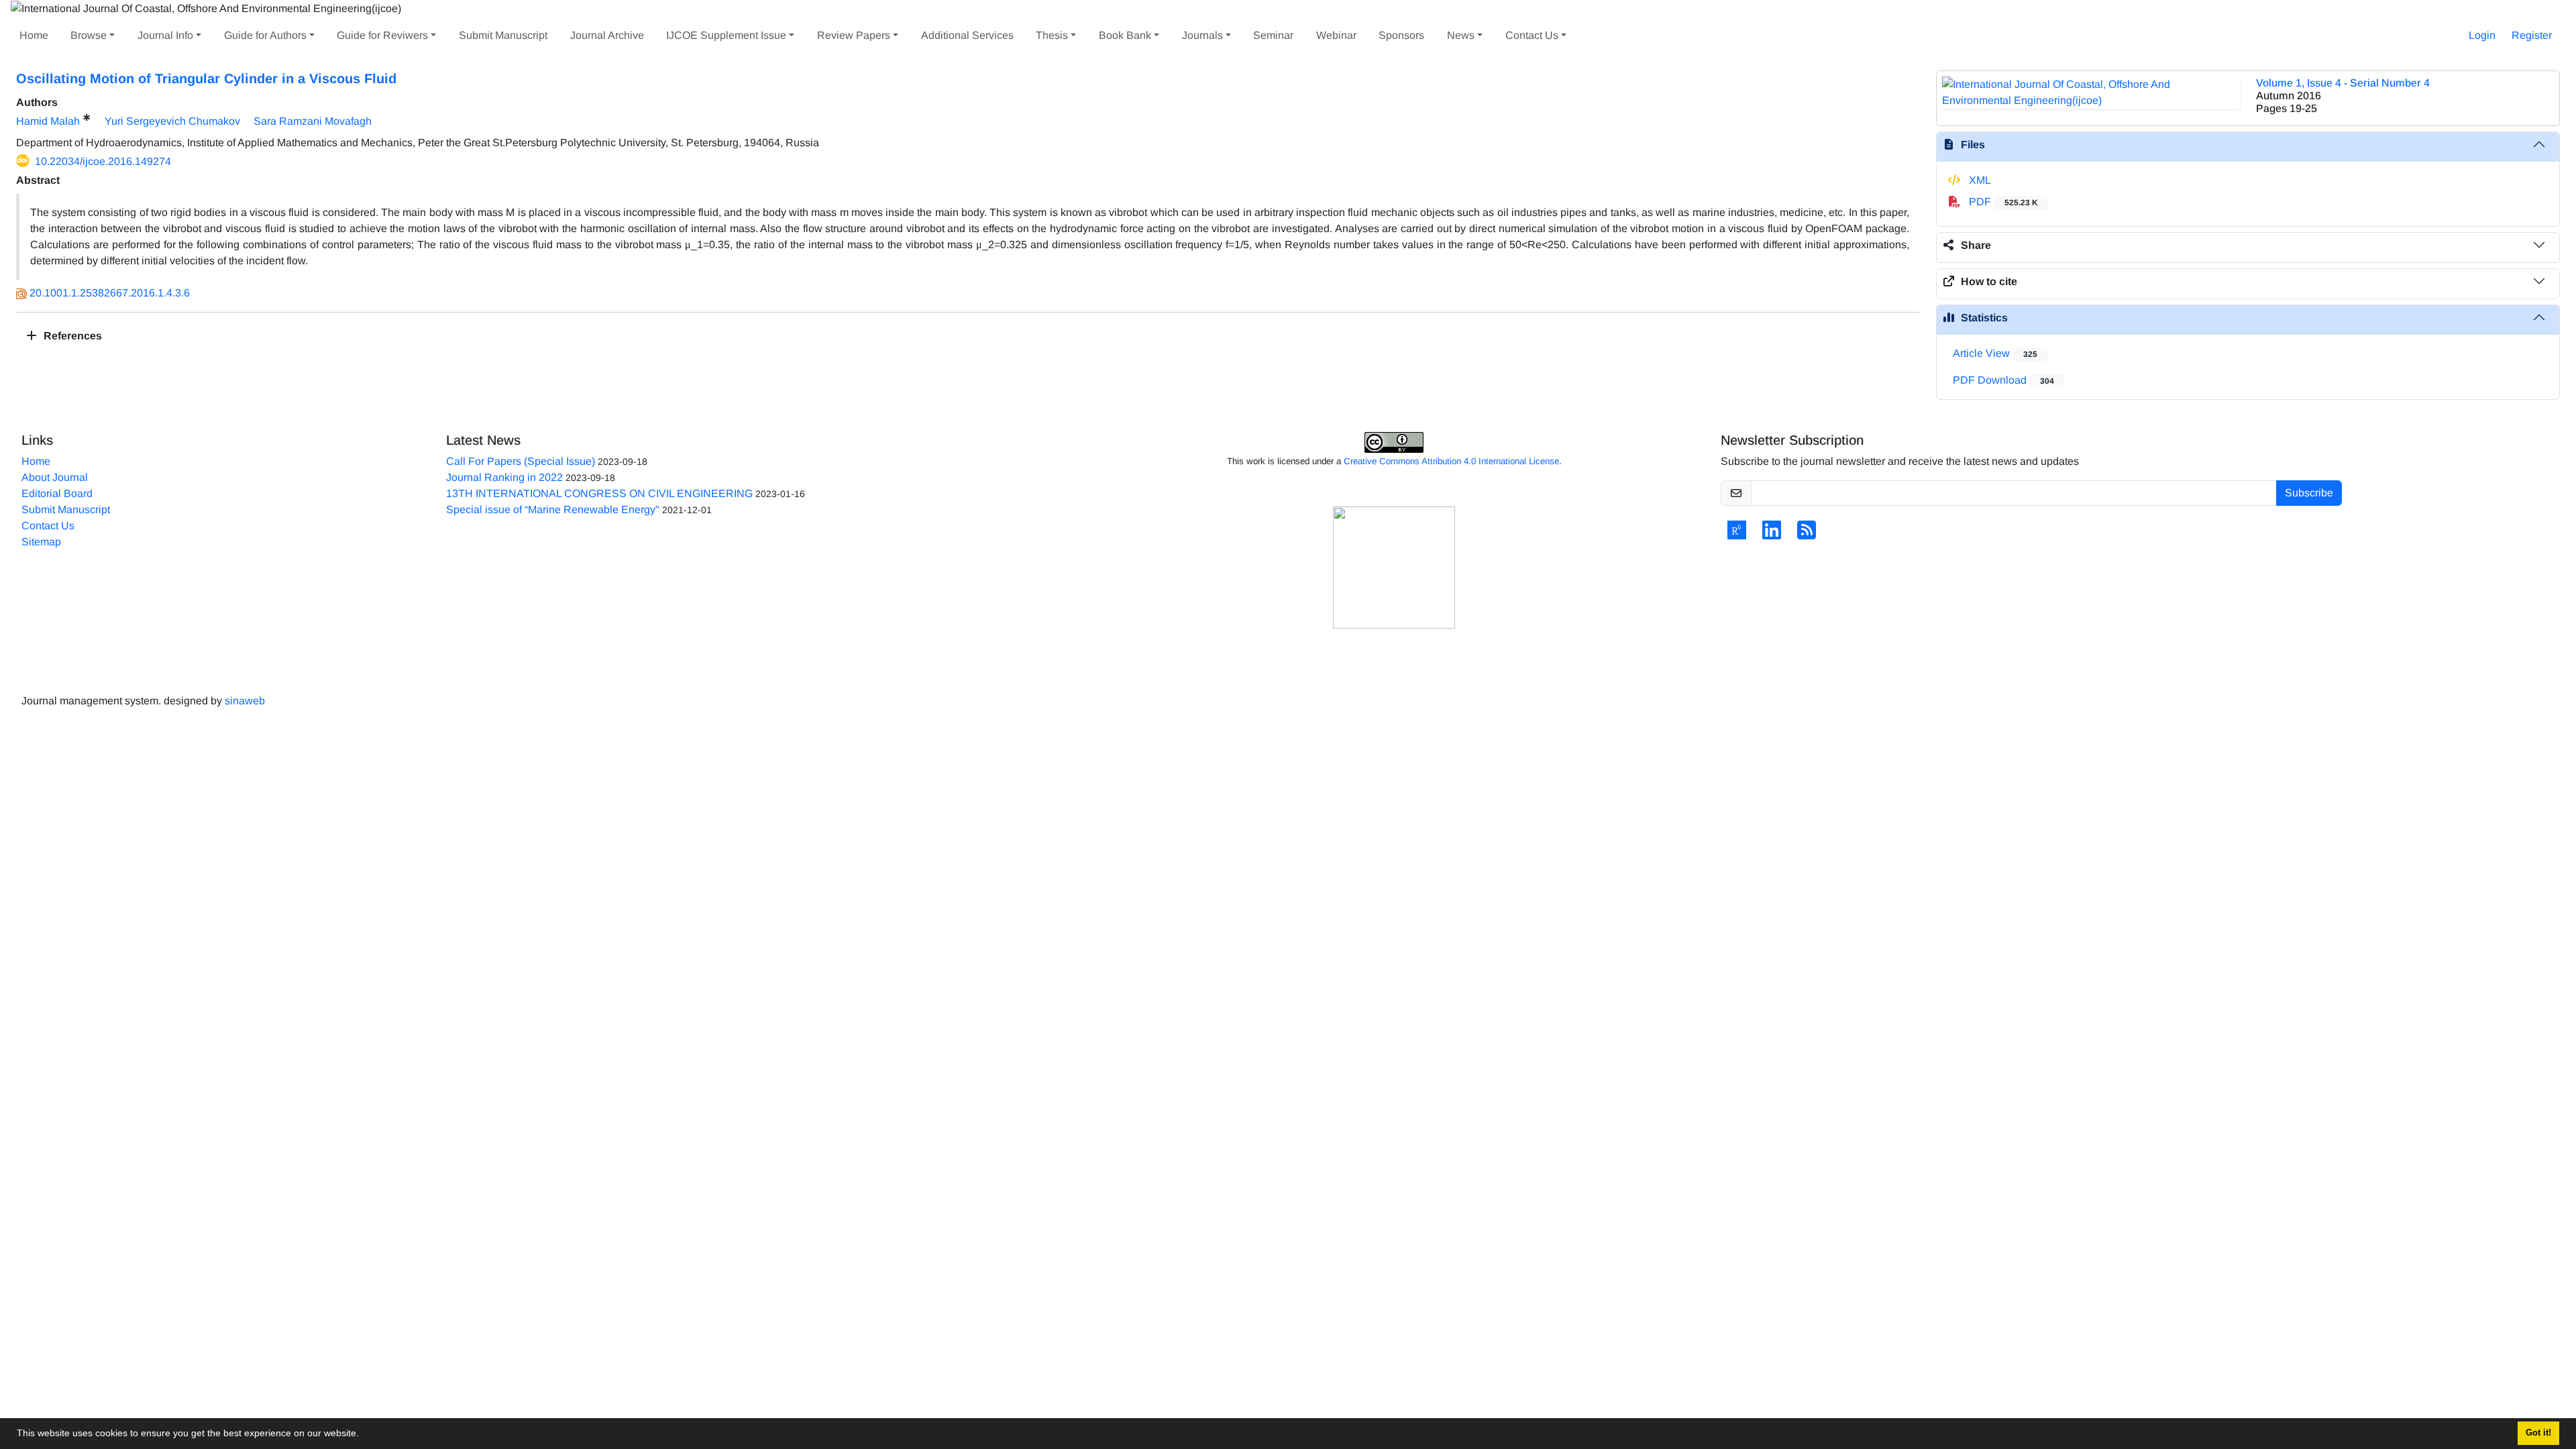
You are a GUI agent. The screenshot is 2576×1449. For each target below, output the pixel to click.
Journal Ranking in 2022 (504, 477)
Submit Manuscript (503, 35)
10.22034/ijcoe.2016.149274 (103, 161)
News (1461, 35)
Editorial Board (57, 493)
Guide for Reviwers (382, 35)
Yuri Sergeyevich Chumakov (172, 121)
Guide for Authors (265, 35)
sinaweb (245, 701)
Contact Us (1532, 35)
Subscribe (2309, 493)
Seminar (1273, 35)
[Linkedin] (1772, 534)
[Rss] (1807, 534)
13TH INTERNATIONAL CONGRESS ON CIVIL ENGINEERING (599, 493)
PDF (2002, 202)
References (71, 336)
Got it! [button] (2538, 1433)
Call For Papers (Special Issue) (521, 461)
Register (2532, 35)
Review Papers (854, 35)
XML (1979, 180)
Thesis (1052, 35)
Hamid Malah (48, 121)
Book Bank (1125, 35)
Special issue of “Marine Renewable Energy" (553, 509)
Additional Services (967, 35)
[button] (364, 1435)
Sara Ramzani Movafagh (313, 121)
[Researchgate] (1737, 534)
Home (34, 35)
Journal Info (165, 35)
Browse (89, 35)
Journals (1202, 35)
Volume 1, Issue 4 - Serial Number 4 (2343, 83)
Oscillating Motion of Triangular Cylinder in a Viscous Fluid (206, 78)
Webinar (1336, 35)
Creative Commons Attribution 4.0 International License (1451, 461)
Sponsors (1401, 35)
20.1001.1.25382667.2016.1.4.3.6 (110, 293)
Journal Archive (607, 35)
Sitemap (41, 542)
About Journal (55, 477)
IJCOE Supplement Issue (726, 35)
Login (2482, 35)
